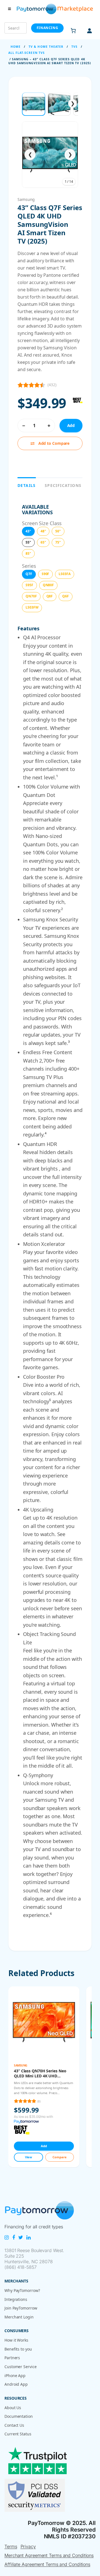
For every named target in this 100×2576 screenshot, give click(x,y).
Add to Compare (54, 443)
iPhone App (15, 2376)
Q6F (66, 596)
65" (43, 542)
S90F (46, 574)
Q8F (50, 596)
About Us (13, 2408)
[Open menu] (9, 9)
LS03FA (64, 574)
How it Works (16, 2340)
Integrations (16, 2299)
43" (28, 531)
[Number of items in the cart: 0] (73, 31)
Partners (12, 2358)
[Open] (44, 2077)
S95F (29, 585)
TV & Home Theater (46, 47)
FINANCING (47, 28)
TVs (74, 47)
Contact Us (14, 2425)
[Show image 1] (34, 104)
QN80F (48, 585)
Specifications (63, 485)
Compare (59, 2157)
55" (28, 542)
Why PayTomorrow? (22, 2290)
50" (58, 531)
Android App (16, 2384)
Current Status (18, 2434)
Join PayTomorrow (21, 2308)
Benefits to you (18, 2349)
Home (16, 47)
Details (27, 485)
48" (43, 531)
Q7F (29, 574)
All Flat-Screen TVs (27, 53)
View (29, 2157)
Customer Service (20, 2367)
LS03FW (32, 607)
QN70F (31, 596)
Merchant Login (19, 2317)
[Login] (89, 31)
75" (58, 542)
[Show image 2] (59, 104)
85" (28, 553)
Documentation (19, 2416)
